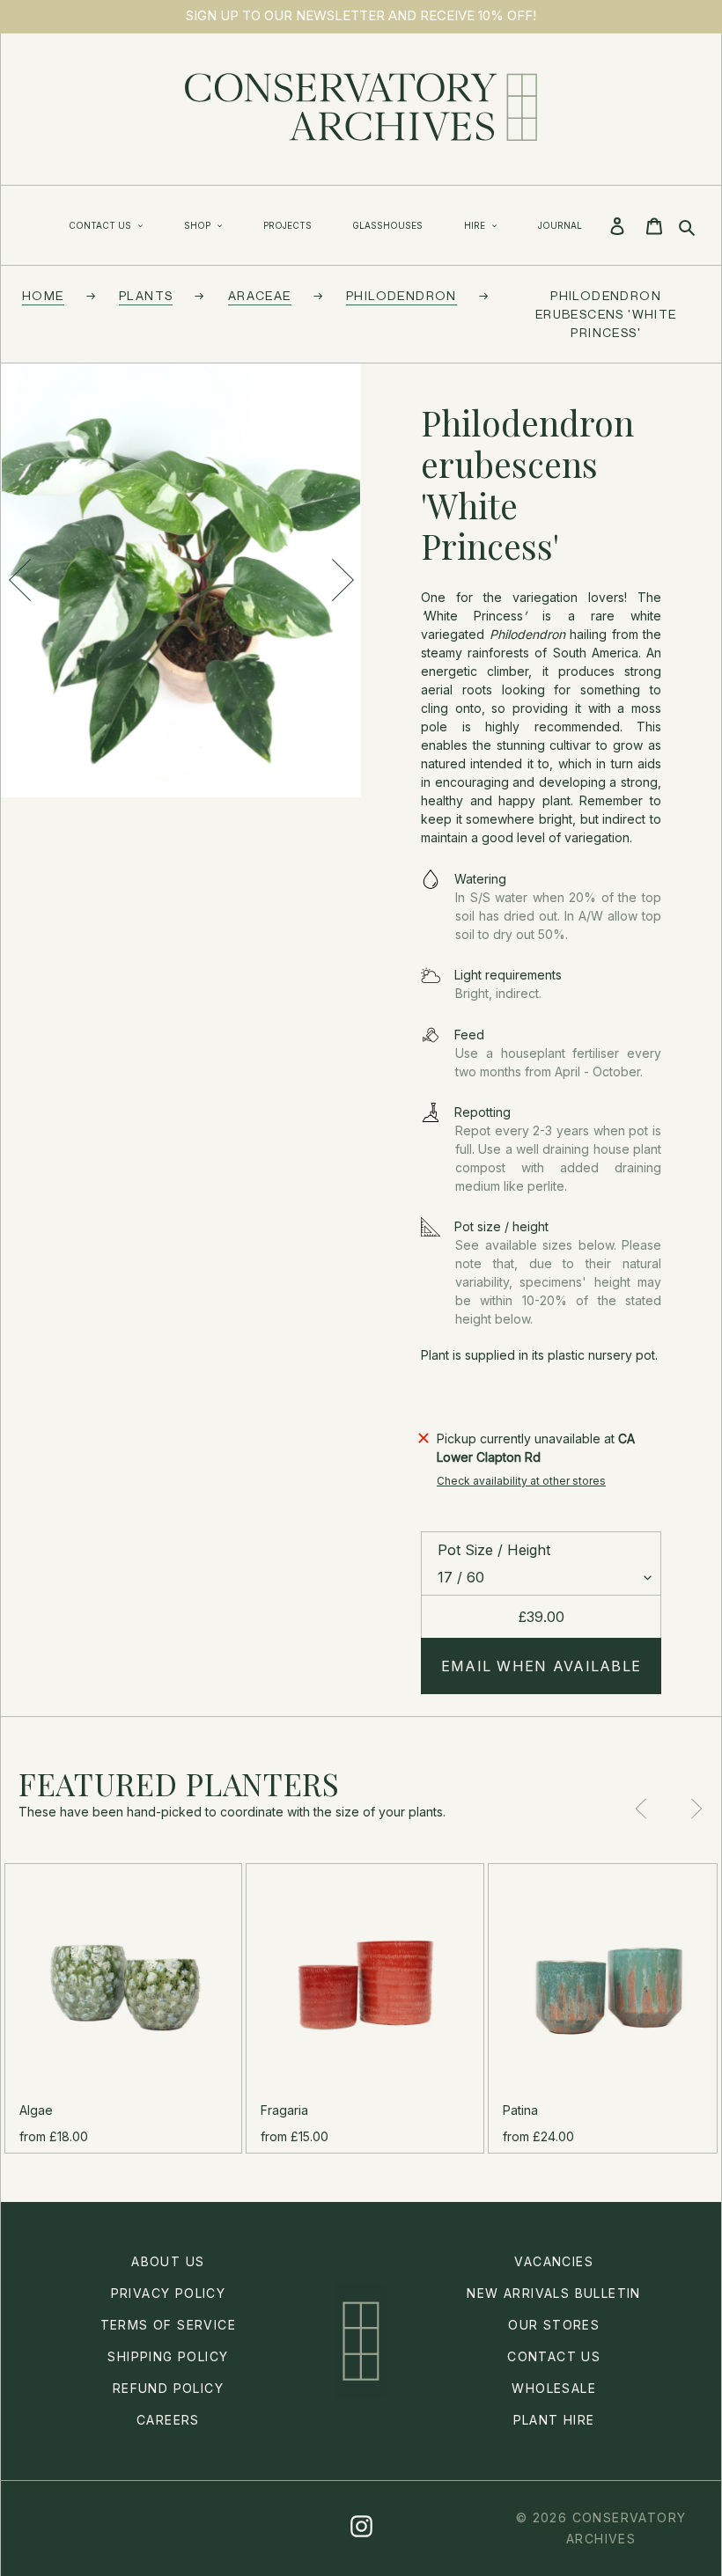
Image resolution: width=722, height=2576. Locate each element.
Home (43, 295)
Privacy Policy (169, 2293)
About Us (168, 2261)
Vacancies (554, 2261)
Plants (146, 295)
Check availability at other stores (521, 1481)
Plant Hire (554, 2420)
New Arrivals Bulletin (553, 2293)
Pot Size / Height (494, 1550)
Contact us (554, 2356)
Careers (168, 2420)
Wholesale (554, 2388)
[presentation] (19, 580)
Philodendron (402, 295)
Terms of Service (168, 2325)
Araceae (260, 295)
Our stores (554, 2325)
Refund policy (168, 2388)
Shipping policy (168, 2356)
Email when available (541, 1666)
